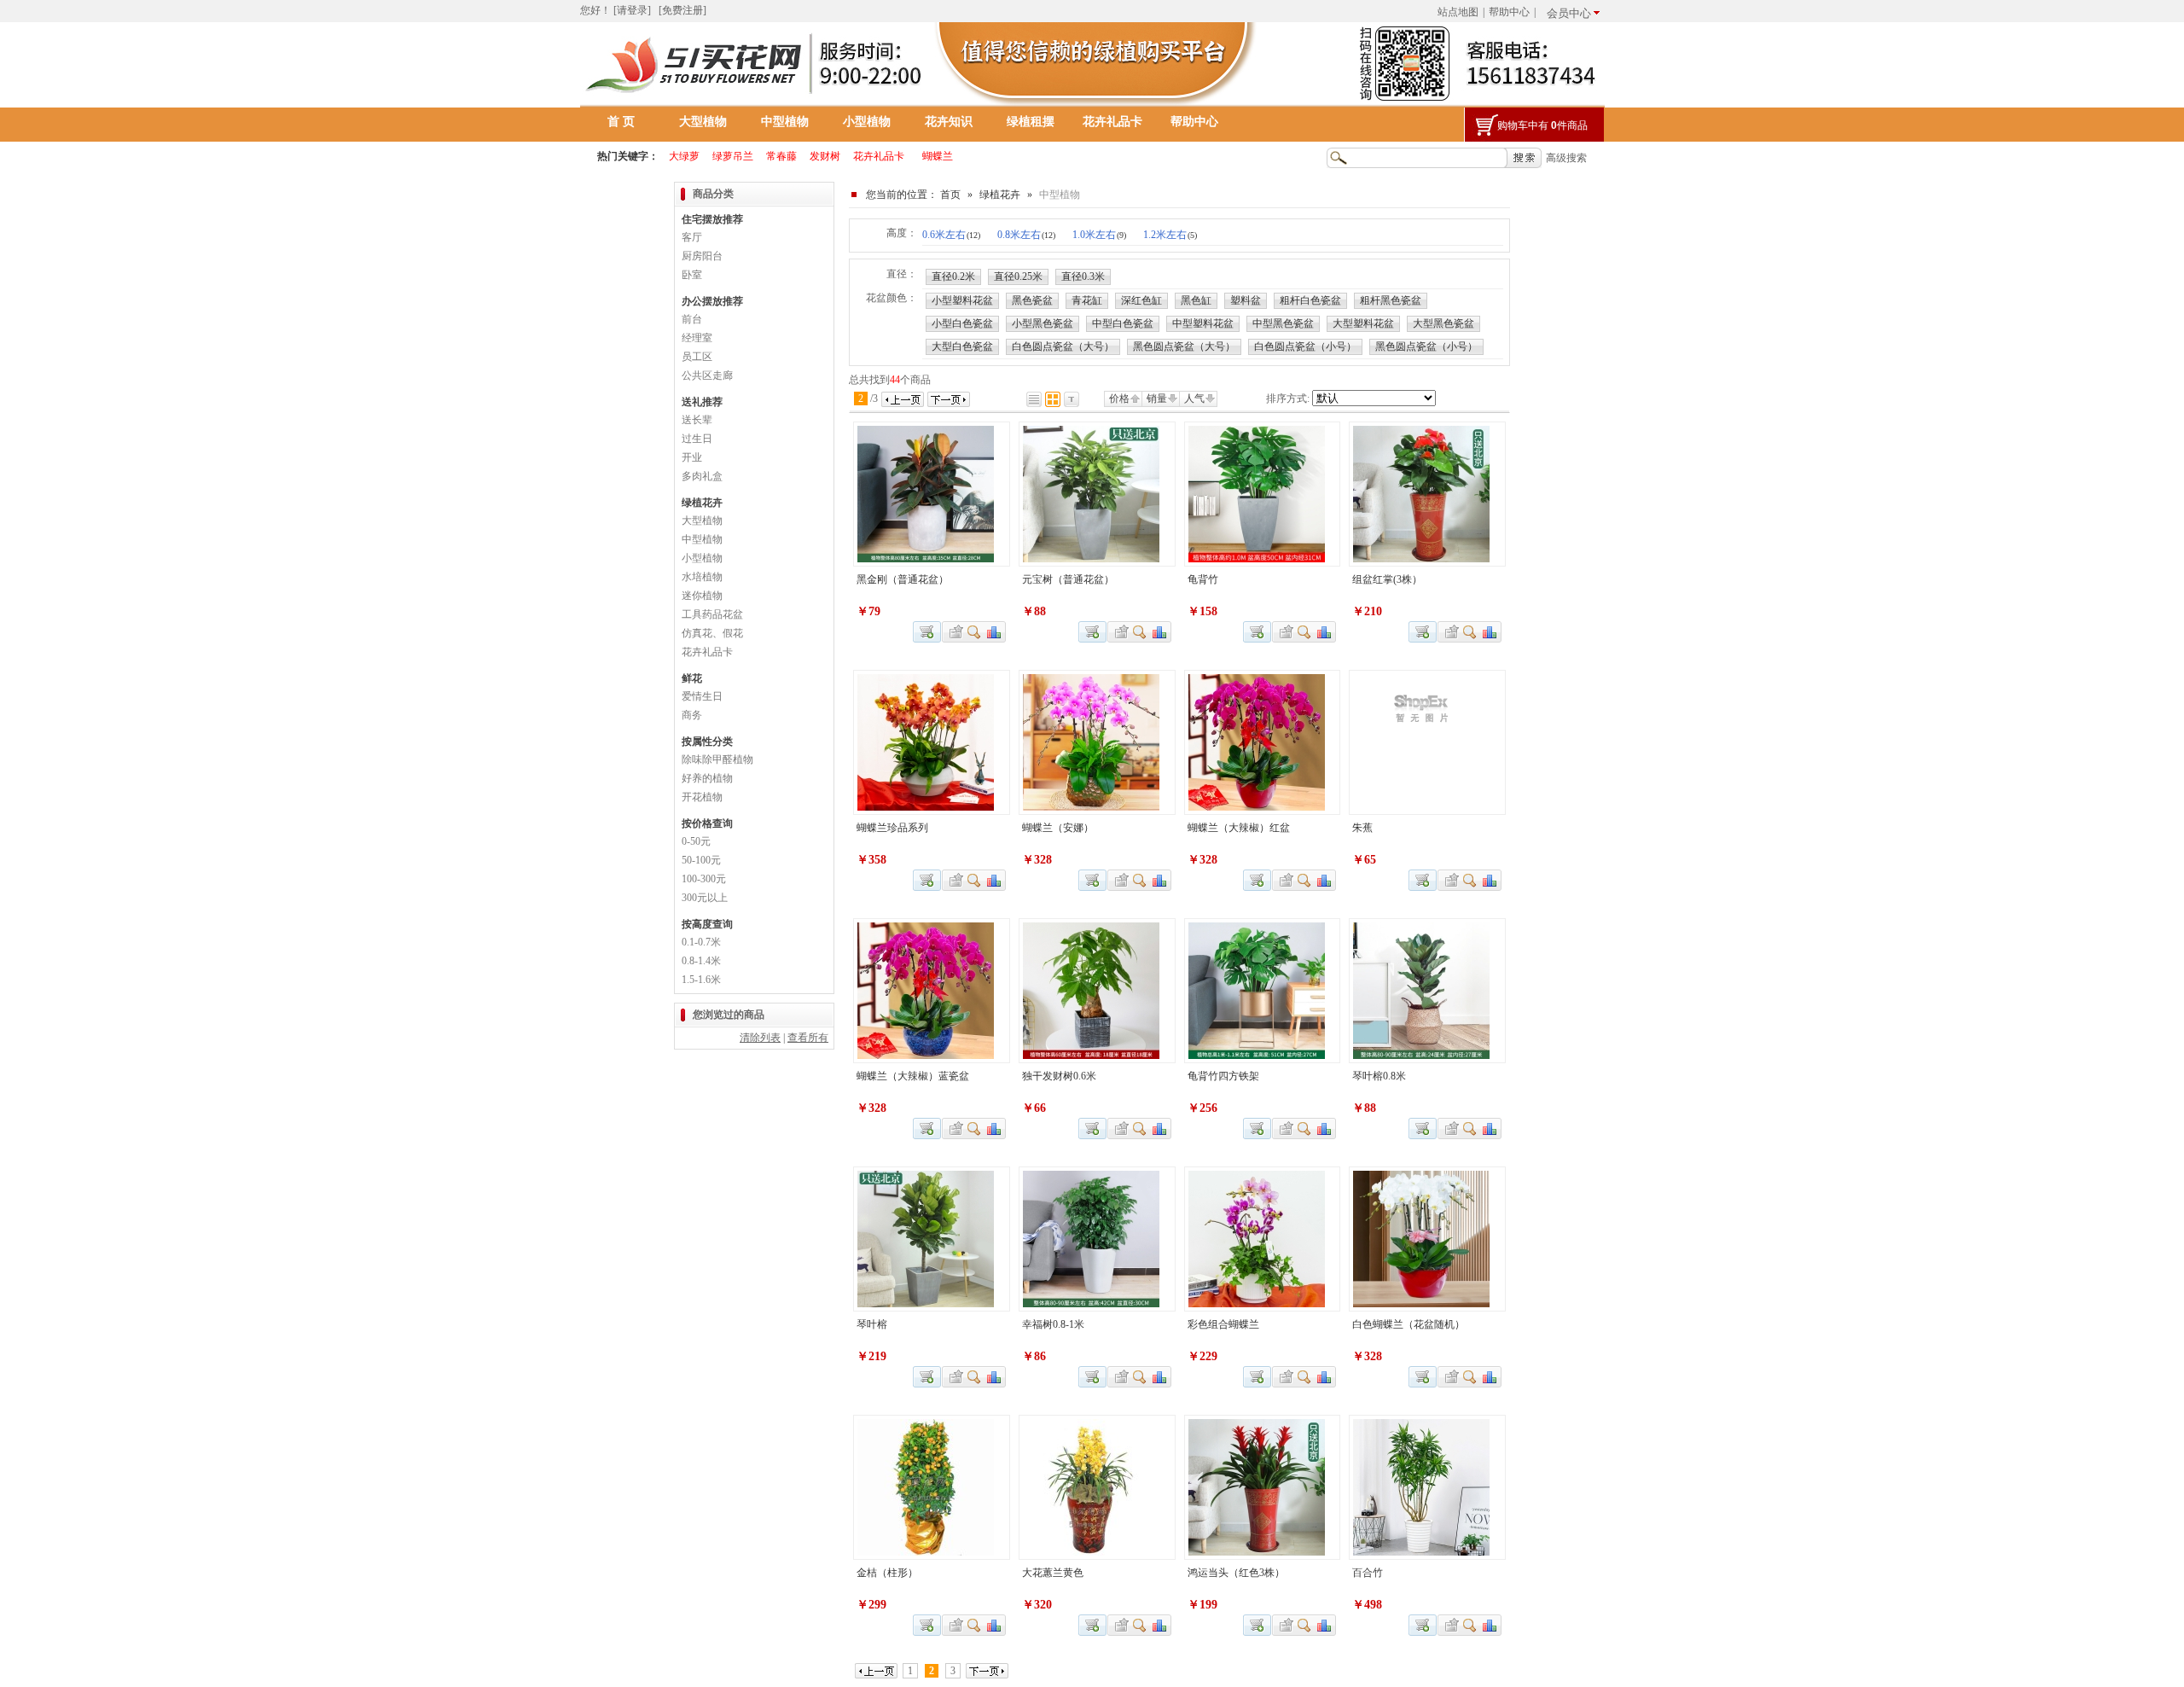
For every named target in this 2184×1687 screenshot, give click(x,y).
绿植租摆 (1031, 122)
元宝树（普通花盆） (1068, 579)
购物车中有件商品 (1542, 125)
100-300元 (704, 879)
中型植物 (785, 122)
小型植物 (867, 122)
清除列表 (760, 1038)
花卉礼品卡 (1112, 122)
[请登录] (632, 10)
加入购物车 (1423, 880)
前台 (692, 319)
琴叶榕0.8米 (1379, 1076)
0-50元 (696, 841)
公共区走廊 (707, 375)
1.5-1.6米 (701, 980)
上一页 (903, 399)
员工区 (697, 357)
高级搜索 (1566, 158)
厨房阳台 (702, 256)
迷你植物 (702, 596)
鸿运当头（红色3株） (1236, 1573)
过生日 (697, 439)
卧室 (692, 275)
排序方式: (1288, 398)
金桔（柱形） (887, 1573)
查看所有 (808, 1038)
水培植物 (702, 577)
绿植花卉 (1000, 195)
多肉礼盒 (702, 476)
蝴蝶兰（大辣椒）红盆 (1239, 828)
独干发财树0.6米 (1059, 1076)
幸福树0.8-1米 (1053, 1324)
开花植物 (702, 797)
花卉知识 (949, 122)
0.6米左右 (951, 235)
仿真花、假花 (712, 633)
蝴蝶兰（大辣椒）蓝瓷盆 (913, 1076)
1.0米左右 (1099, 235)
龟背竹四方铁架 (1223, 1076)
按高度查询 (707, 924)
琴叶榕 (872, 1324)
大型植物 (703, 122)
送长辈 (697, 420)
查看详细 (975, 632)
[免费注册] (682, 10)
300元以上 (705, 898)
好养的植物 (707, 778)
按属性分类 (707, 742)
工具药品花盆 (712, 614)
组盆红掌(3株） (1387, 579)
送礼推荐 (702, 402)
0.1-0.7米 (701, 942)
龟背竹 (1203, 579)
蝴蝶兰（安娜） (1058, 828)
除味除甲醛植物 (717, 759)
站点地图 (1458, 12)
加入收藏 (954, 632)
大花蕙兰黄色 (1053, 1573)
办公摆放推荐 (712, 301)
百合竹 (1368, 1573)
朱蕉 (1362, 828)
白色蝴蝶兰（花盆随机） (1409, 1324)
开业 (692, 457)
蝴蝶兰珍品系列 (892, 828)
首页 (950, 195)
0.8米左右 (1026, 235)
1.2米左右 (1170, 235)
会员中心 (1569, 13)
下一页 (949, 399)
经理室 (697, 338)
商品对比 (995, 632)
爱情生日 (702, 696)
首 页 (621, 122)
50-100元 (701, 860)
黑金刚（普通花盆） (903, 579)
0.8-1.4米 (701, 961)
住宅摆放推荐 (712, 219)
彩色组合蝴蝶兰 (1223, 1324)
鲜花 (692, 678)
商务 (692, 715)
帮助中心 (1509, 12)
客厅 (692, 237)
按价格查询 (707, 823)
